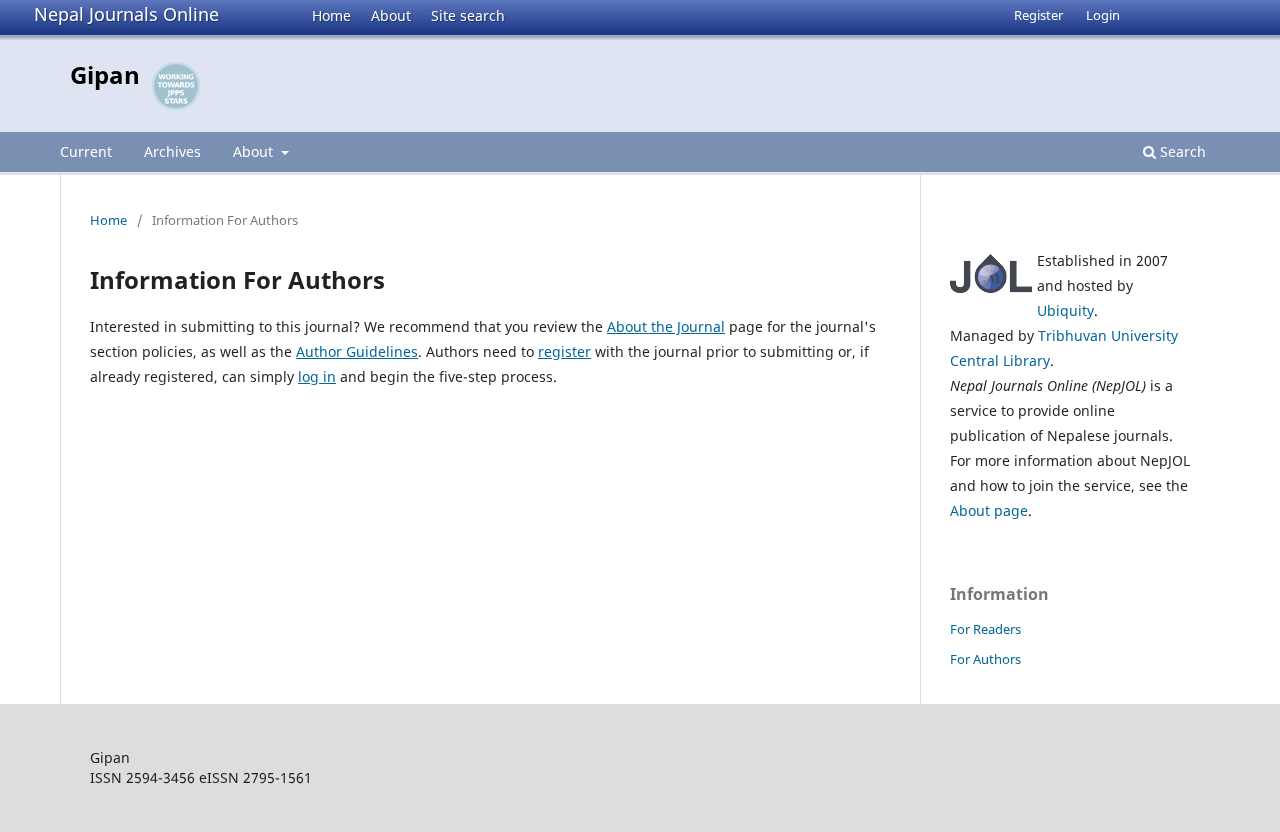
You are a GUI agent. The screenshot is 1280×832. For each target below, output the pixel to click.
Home (331, 15)
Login (1103, 15)
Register (1038, 15)
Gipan (105, 74)
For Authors (985, 659)
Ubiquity (1065, 310)
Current (86, 151)
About (391, 15)
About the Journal (666, 326)
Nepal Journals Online (126, 14)
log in (317, 376)
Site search (468, 15)
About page (989, 510)
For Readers (985, 629)
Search (1181, 151)
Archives (172, 151)
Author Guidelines (357, 351)
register (564, 351)
